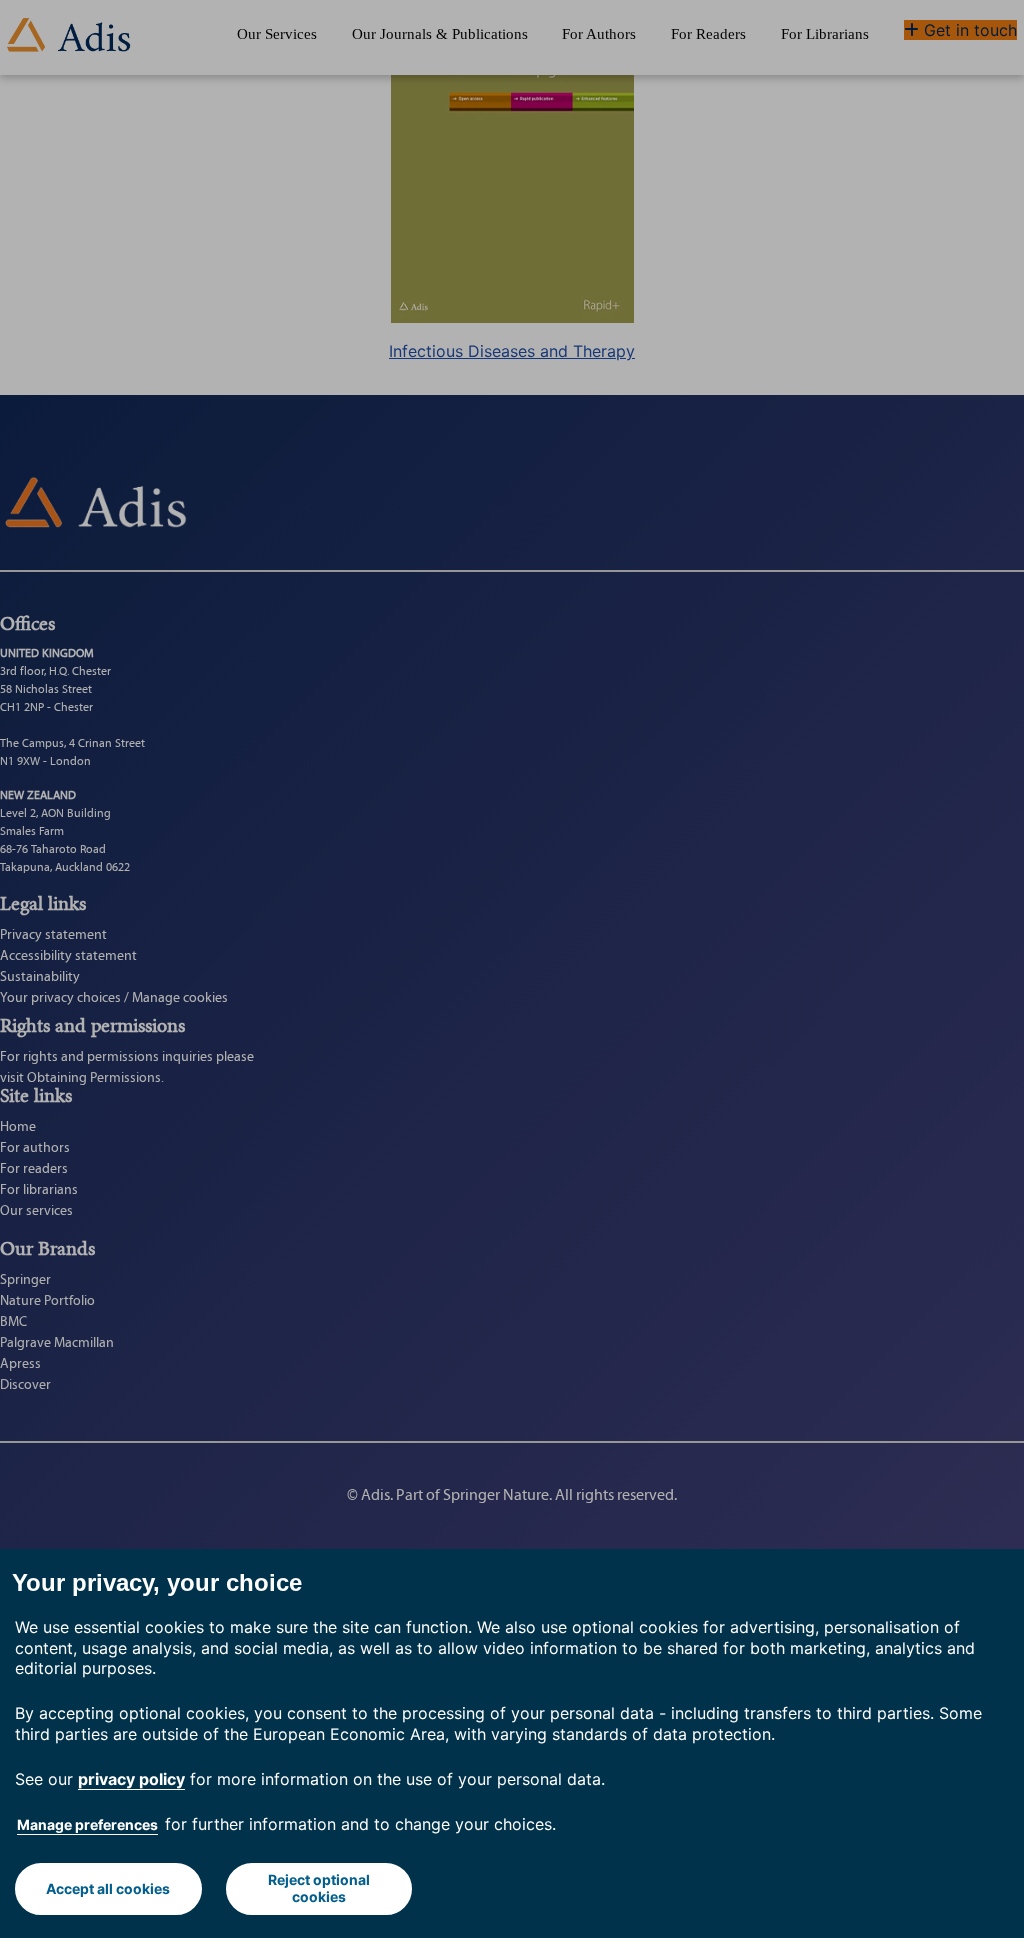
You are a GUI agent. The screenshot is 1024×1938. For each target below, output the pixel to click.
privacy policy (131, 1779)
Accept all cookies (108, 1888)
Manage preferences (87, 1824)
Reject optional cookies (319, 1888)
